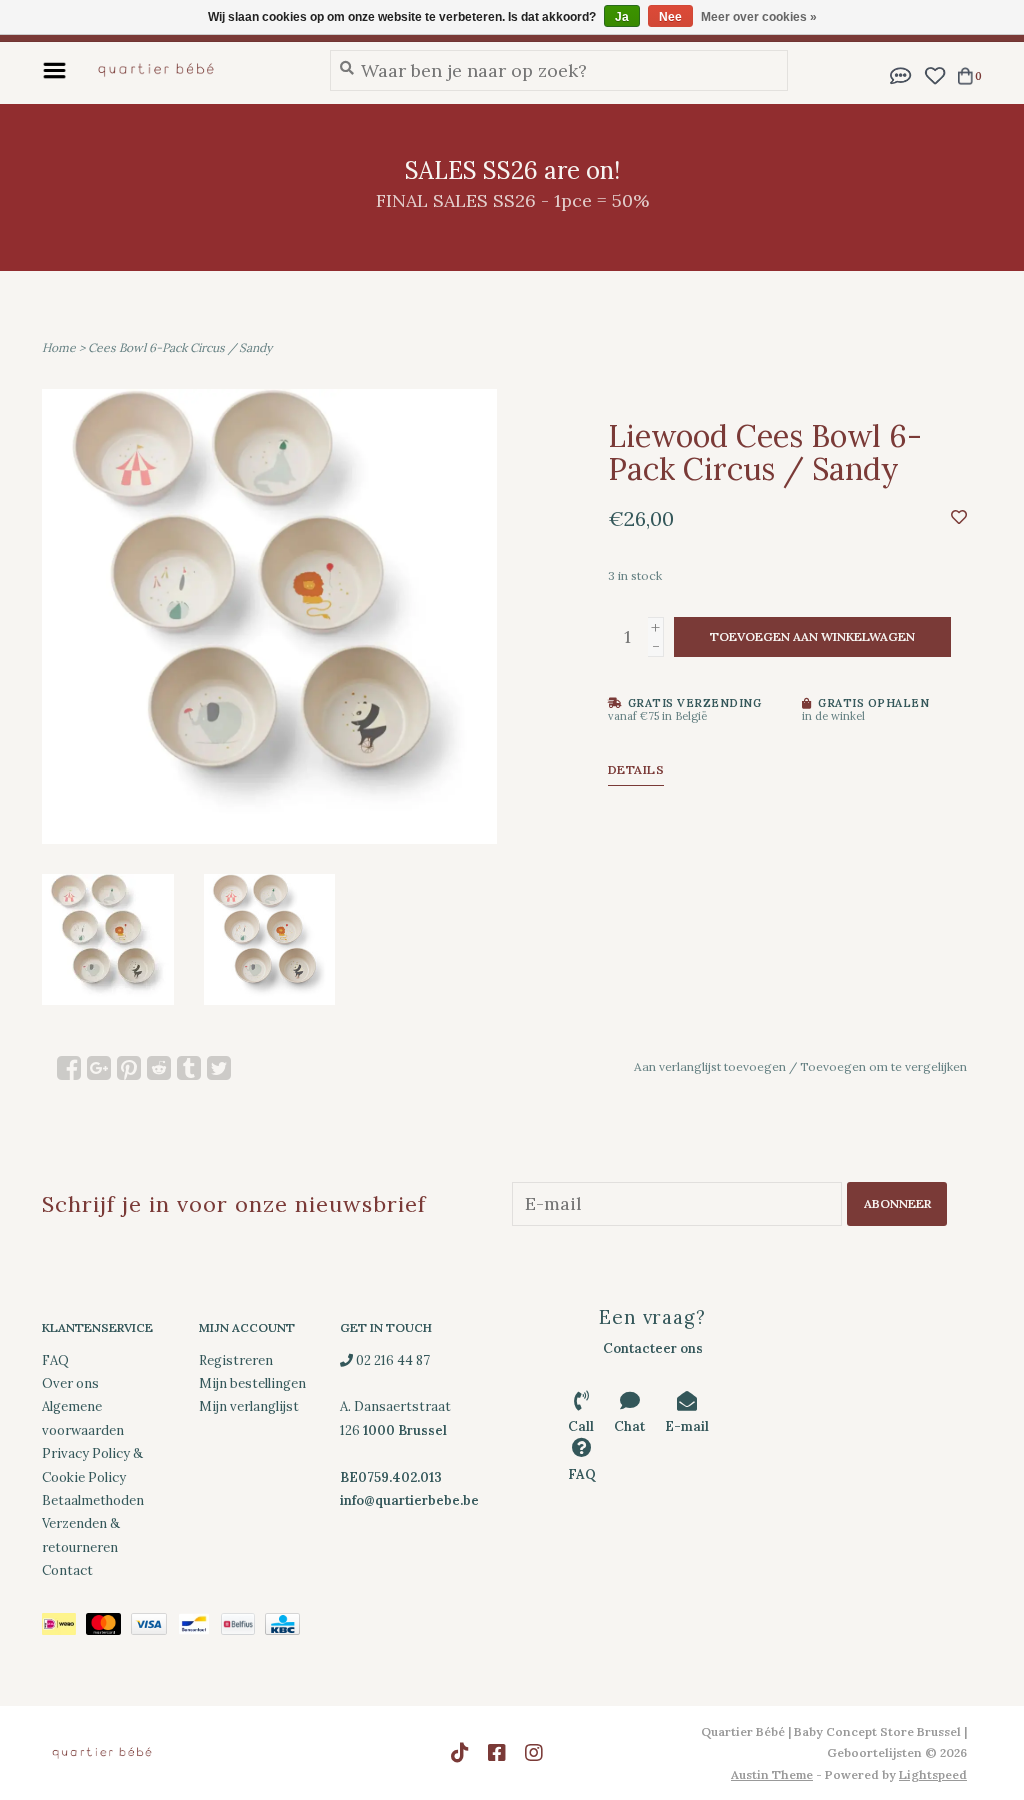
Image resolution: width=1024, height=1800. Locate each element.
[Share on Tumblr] (189, 1068)
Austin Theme (772, 1774)
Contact (67, 1570)
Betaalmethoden (93, 1500)
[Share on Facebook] (69, 1068)
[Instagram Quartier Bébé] (534, 1753)
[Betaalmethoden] (64, 1627)
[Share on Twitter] (219, 1068)
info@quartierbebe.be (409, 1500)
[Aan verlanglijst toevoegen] (959, 516)
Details (636, 769)
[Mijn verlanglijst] (934, 73)
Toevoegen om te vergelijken (883, 1066)
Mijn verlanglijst (249, 1406)
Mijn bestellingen (252, 1383)
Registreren (236, 1360)
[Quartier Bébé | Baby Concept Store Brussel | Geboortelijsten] (193, 70)
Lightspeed (933, 1774)
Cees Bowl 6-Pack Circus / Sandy (180, 347)
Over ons (70, 1383)
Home (59, 347)
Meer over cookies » (759, 17)
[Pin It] (129, 1068)
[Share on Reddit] (159, 1068)
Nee (670, 17)
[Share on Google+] (99, 1068)
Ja (622, 17)
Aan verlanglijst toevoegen (710, 1066)
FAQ (55, 1360)
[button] (901, 73)
